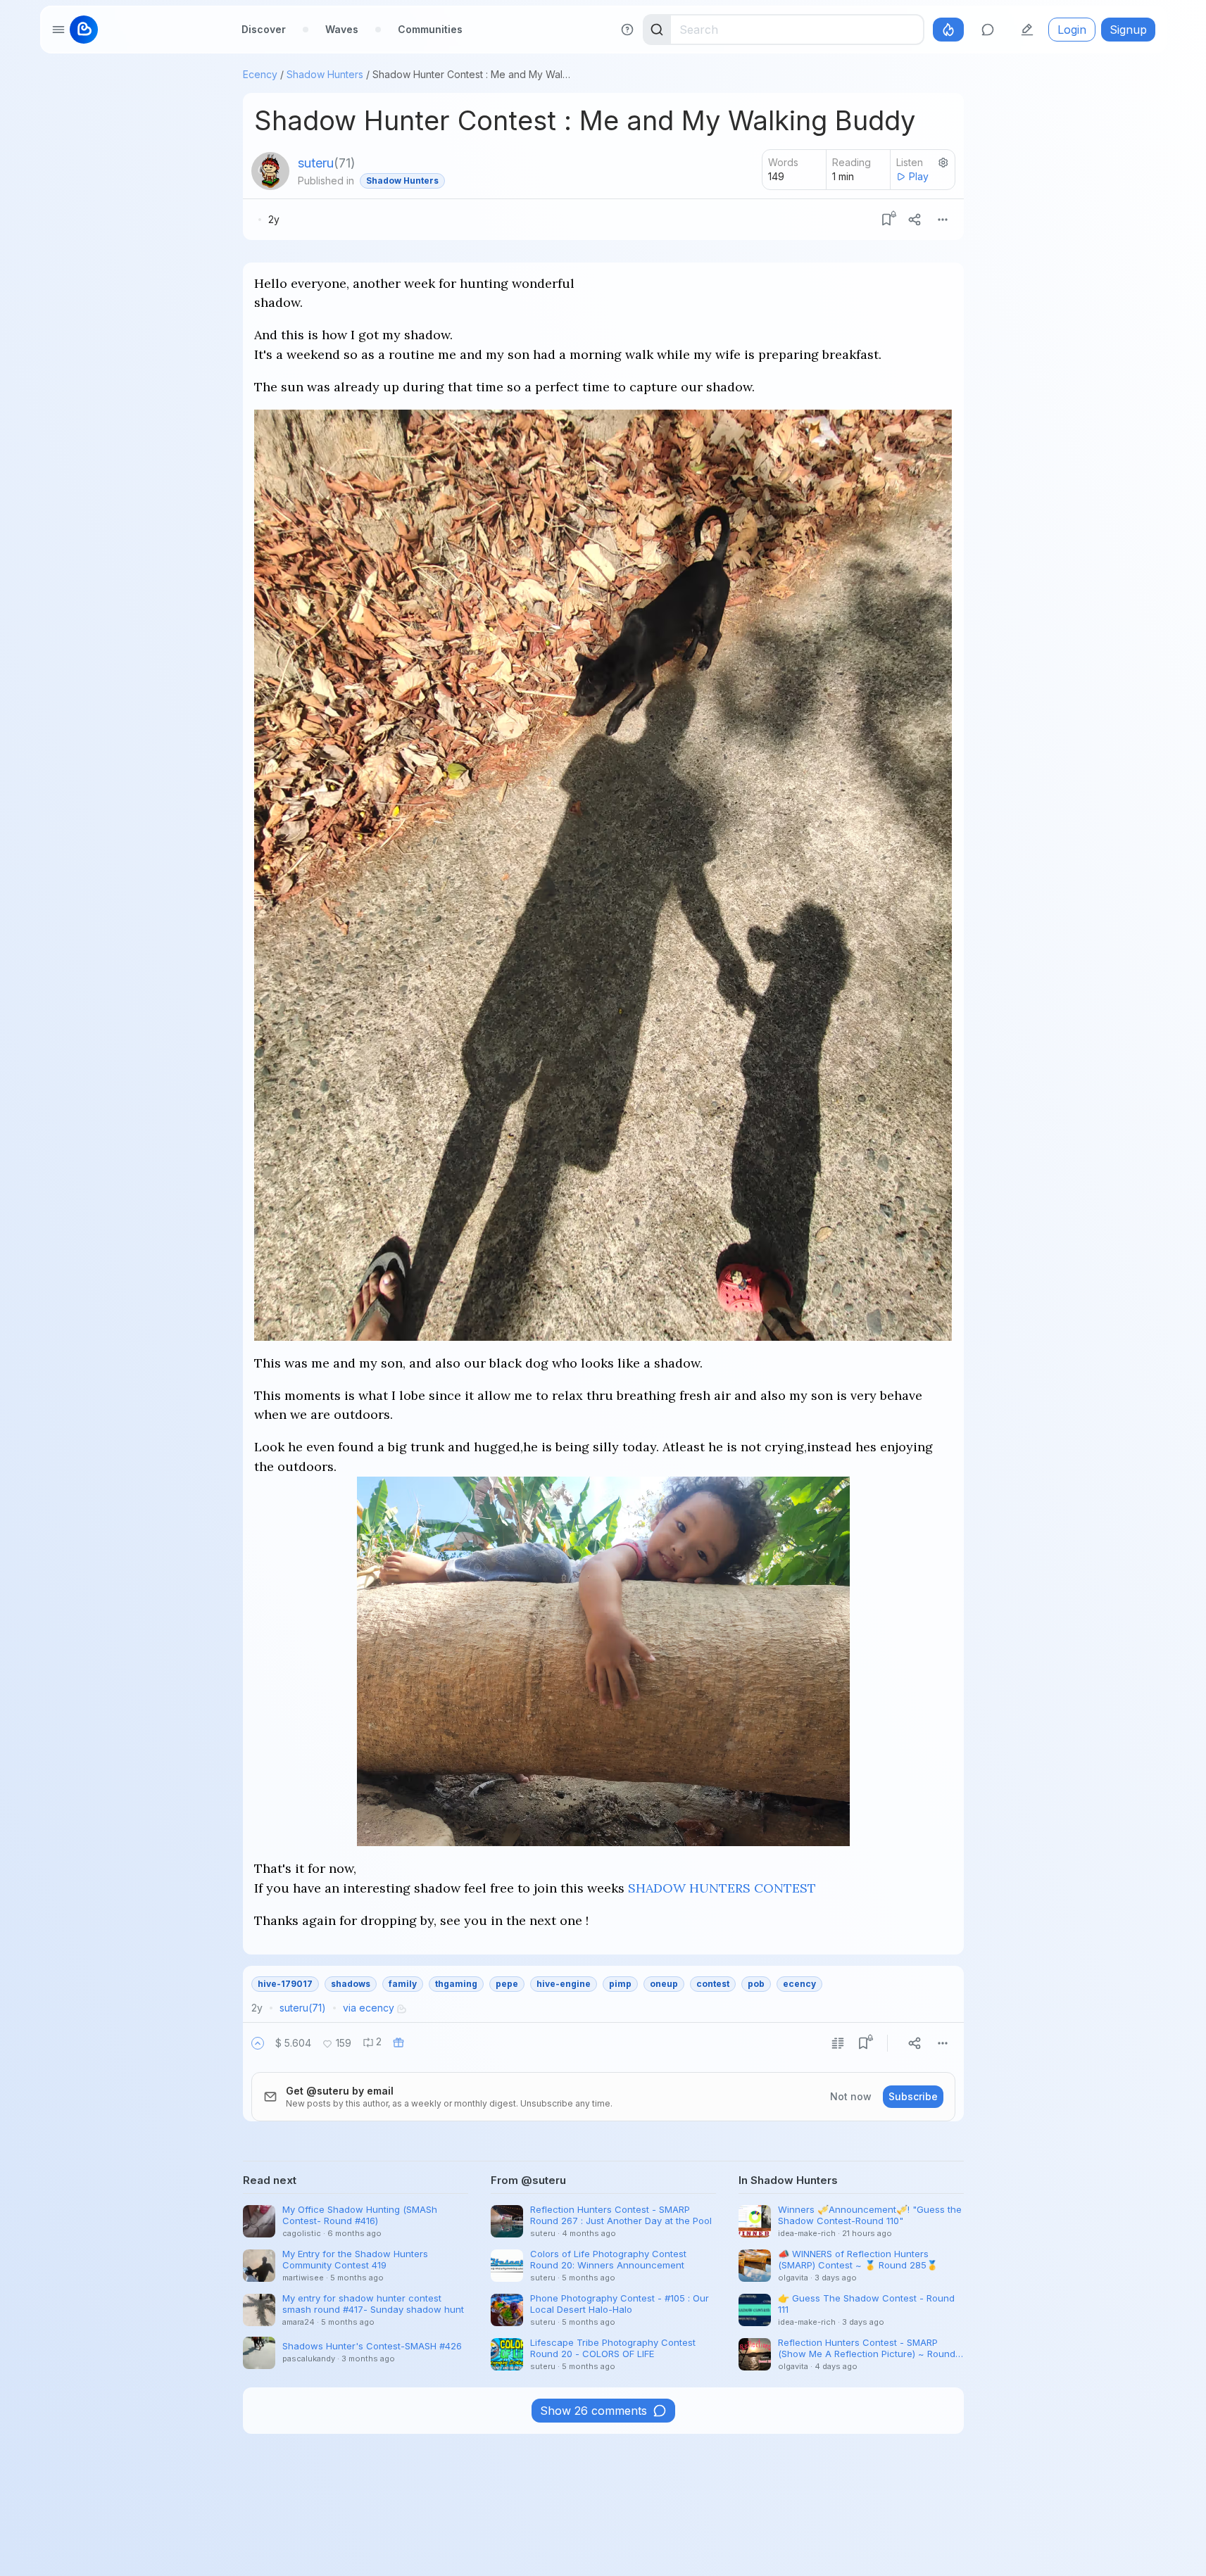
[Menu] (943, 220)
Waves (342, 29)
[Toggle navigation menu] (58, 30)
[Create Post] (1027, 30)
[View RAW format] (838, 2043)
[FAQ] (627, 30)
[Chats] (988, 30)
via (369, 2008)
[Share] (915, 220)
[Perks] (948, 30)
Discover (264, 29)
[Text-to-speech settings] (943, 163)
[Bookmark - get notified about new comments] (886, 220)
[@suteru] (270, 171)
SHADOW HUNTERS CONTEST (722, 1888)
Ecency (260, 74)
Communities (430, 29)
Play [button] (919, 176)
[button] (258, 2043)
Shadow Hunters (325, 74)
